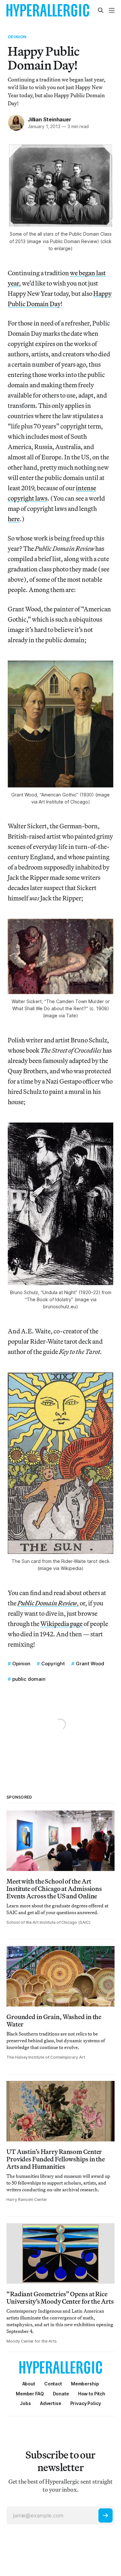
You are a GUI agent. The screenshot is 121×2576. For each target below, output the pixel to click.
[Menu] (112, 10)
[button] (85, 2384)
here (14, 519)
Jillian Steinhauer (49, 119)
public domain (29, 1679)
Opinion (17, 37)
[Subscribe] (106, 2515)
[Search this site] (101, 10)
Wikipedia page (61, 1624)
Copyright (53, 1664)
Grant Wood (90, 1664)
